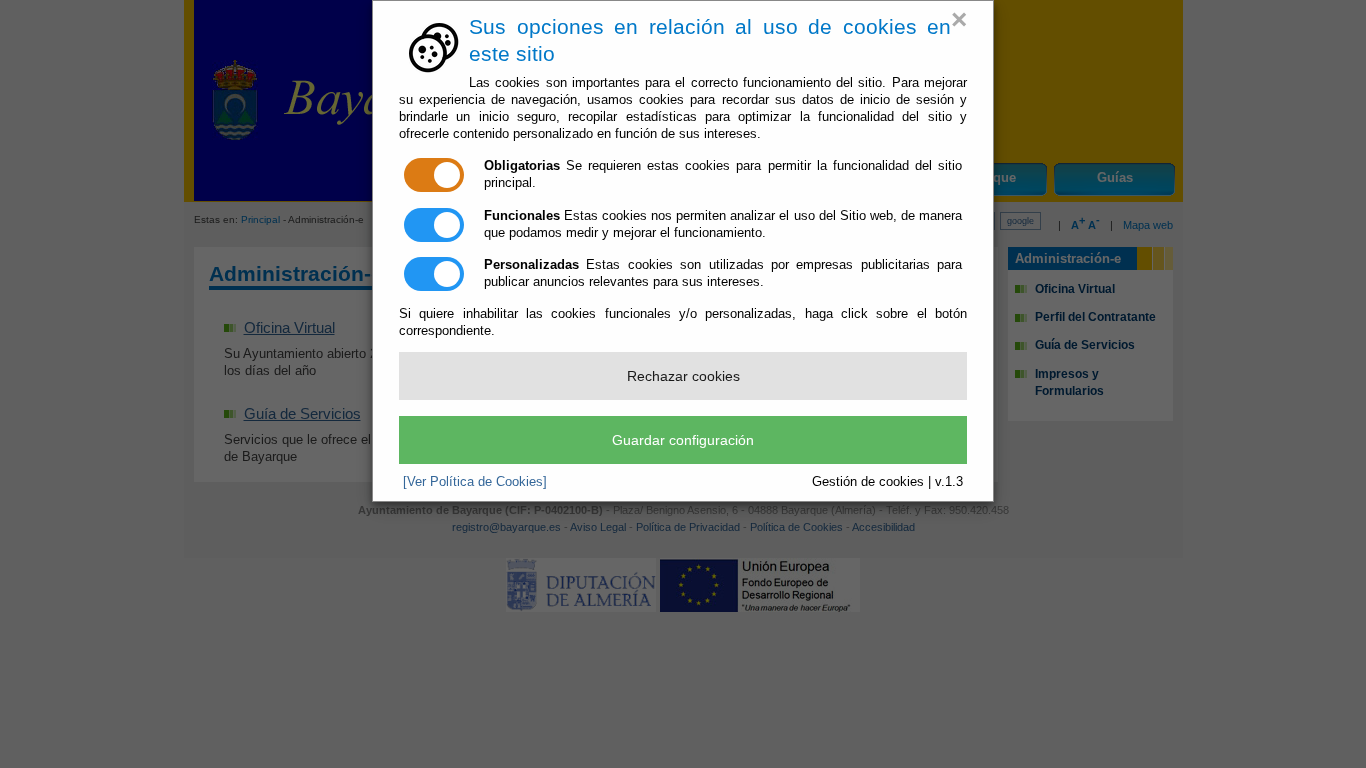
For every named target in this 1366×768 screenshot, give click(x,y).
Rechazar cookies (683, 376)
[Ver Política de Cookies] (475, 481)
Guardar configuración (683, 440)
